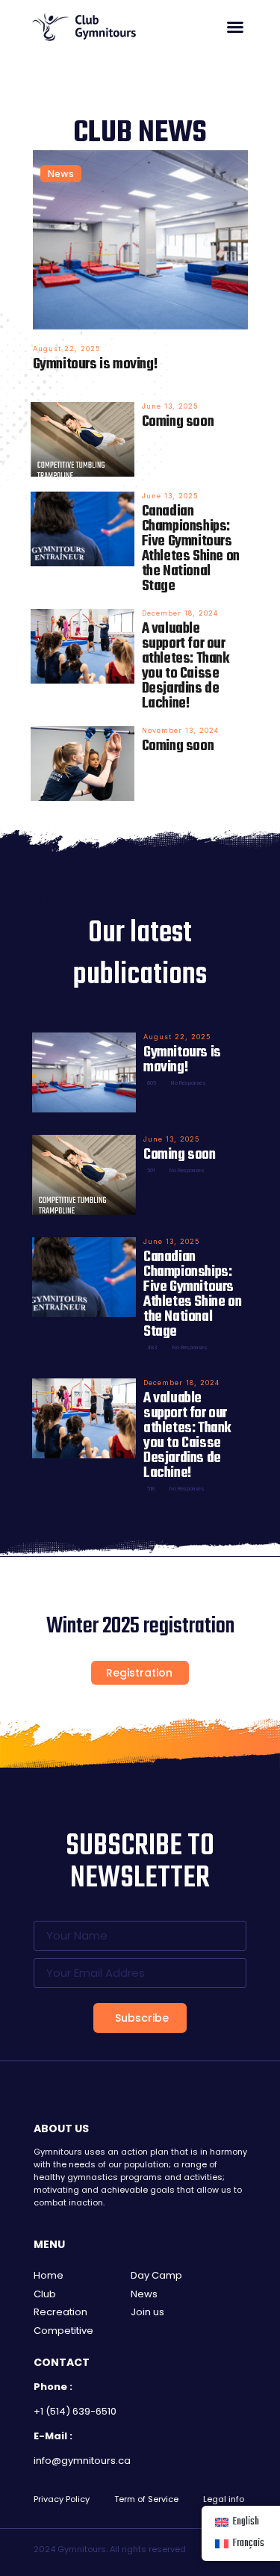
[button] (235, 27)
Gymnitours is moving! (96, 364)
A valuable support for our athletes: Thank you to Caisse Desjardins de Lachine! (186, 666)
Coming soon (178, 422)
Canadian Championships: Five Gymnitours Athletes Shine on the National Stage (191, 549)
